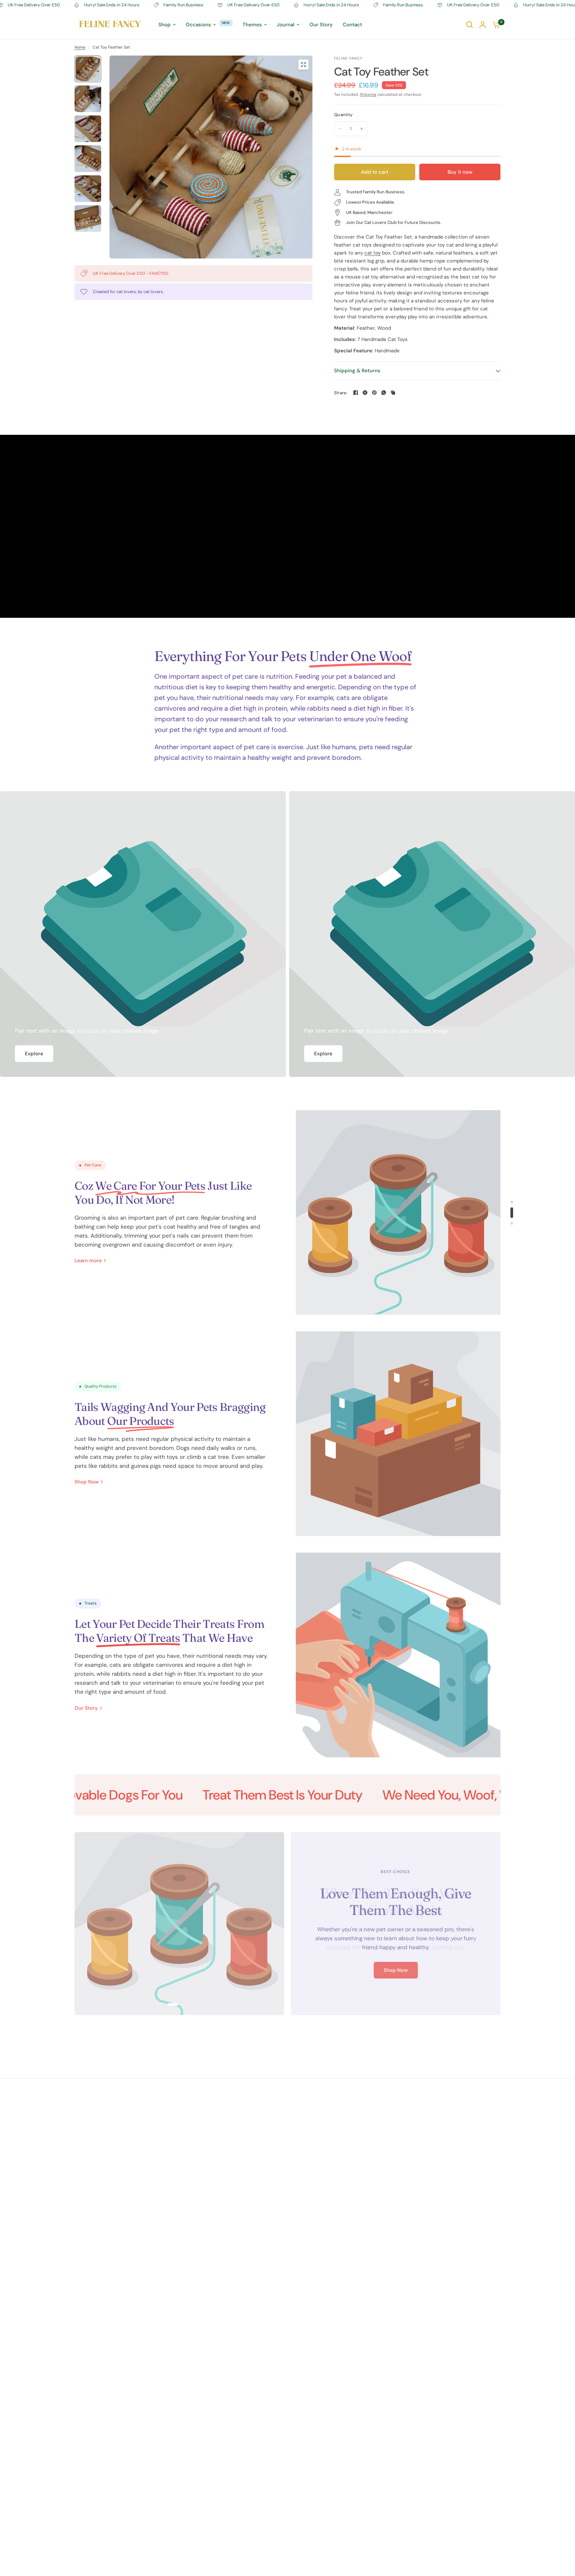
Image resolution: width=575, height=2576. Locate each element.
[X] (365, 393)
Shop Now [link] (87, 1482)
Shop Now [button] (396, 1971)
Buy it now (460, 172)
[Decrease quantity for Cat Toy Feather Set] (340, 129)
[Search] (470, 25)
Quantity (343, 115)
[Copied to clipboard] (393, 393)
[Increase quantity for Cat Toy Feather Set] (362, 129)
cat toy (373, 253)
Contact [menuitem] (352, 25)
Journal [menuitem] (286, 25)
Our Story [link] (86, 1708)
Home (80, 47)
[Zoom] (303, 65)
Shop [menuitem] (165, 25)
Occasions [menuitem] (198, 25)
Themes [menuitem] (252, 25)
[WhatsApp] (384, 393)
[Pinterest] (374, 393)
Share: (341, 393)
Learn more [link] (88, 1261)
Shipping (368, 94)
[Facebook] (356, 393)
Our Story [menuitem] (321, 25)
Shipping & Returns (357, 371)
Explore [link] (34, 1054)
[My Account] (483, 25)
